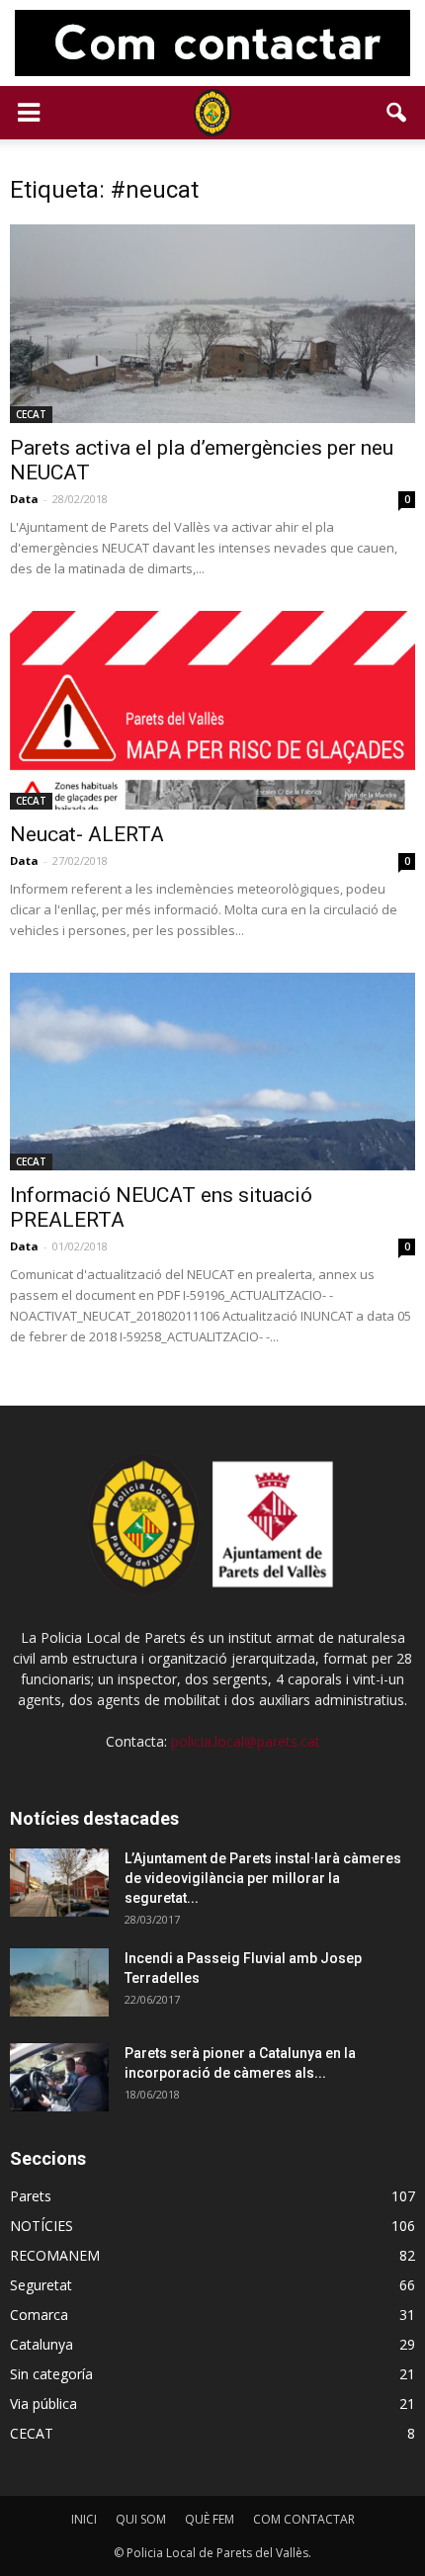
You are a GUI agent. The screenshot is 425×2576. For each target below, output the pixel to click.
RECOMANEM (55, 2255)
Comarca (39, 2315)
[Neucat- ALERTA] (212, 710)
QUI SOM (141, 2519)
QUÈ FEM (210, 2519)
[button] (397, 113)
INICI (84, 2519)
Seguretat (41, 2285)
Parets (31, 2196)
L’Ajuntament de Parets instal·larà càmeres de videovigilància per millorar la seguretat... (263, 1878)
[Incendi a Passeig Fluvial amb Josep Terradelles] (59, 1982)
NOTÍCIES (42, 2226)
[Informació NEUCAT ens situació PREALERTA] (212, 1072)
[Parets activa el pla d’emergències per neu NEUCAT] (212, 324)
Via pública (43, 2404)
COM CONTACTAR (304, 2519)
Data (24, 499)
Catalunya (42, 2344)
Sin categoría (51, 2374)
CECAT (31, 414)
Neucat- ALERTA (87, 834)
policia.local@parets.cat (246, 1741)
